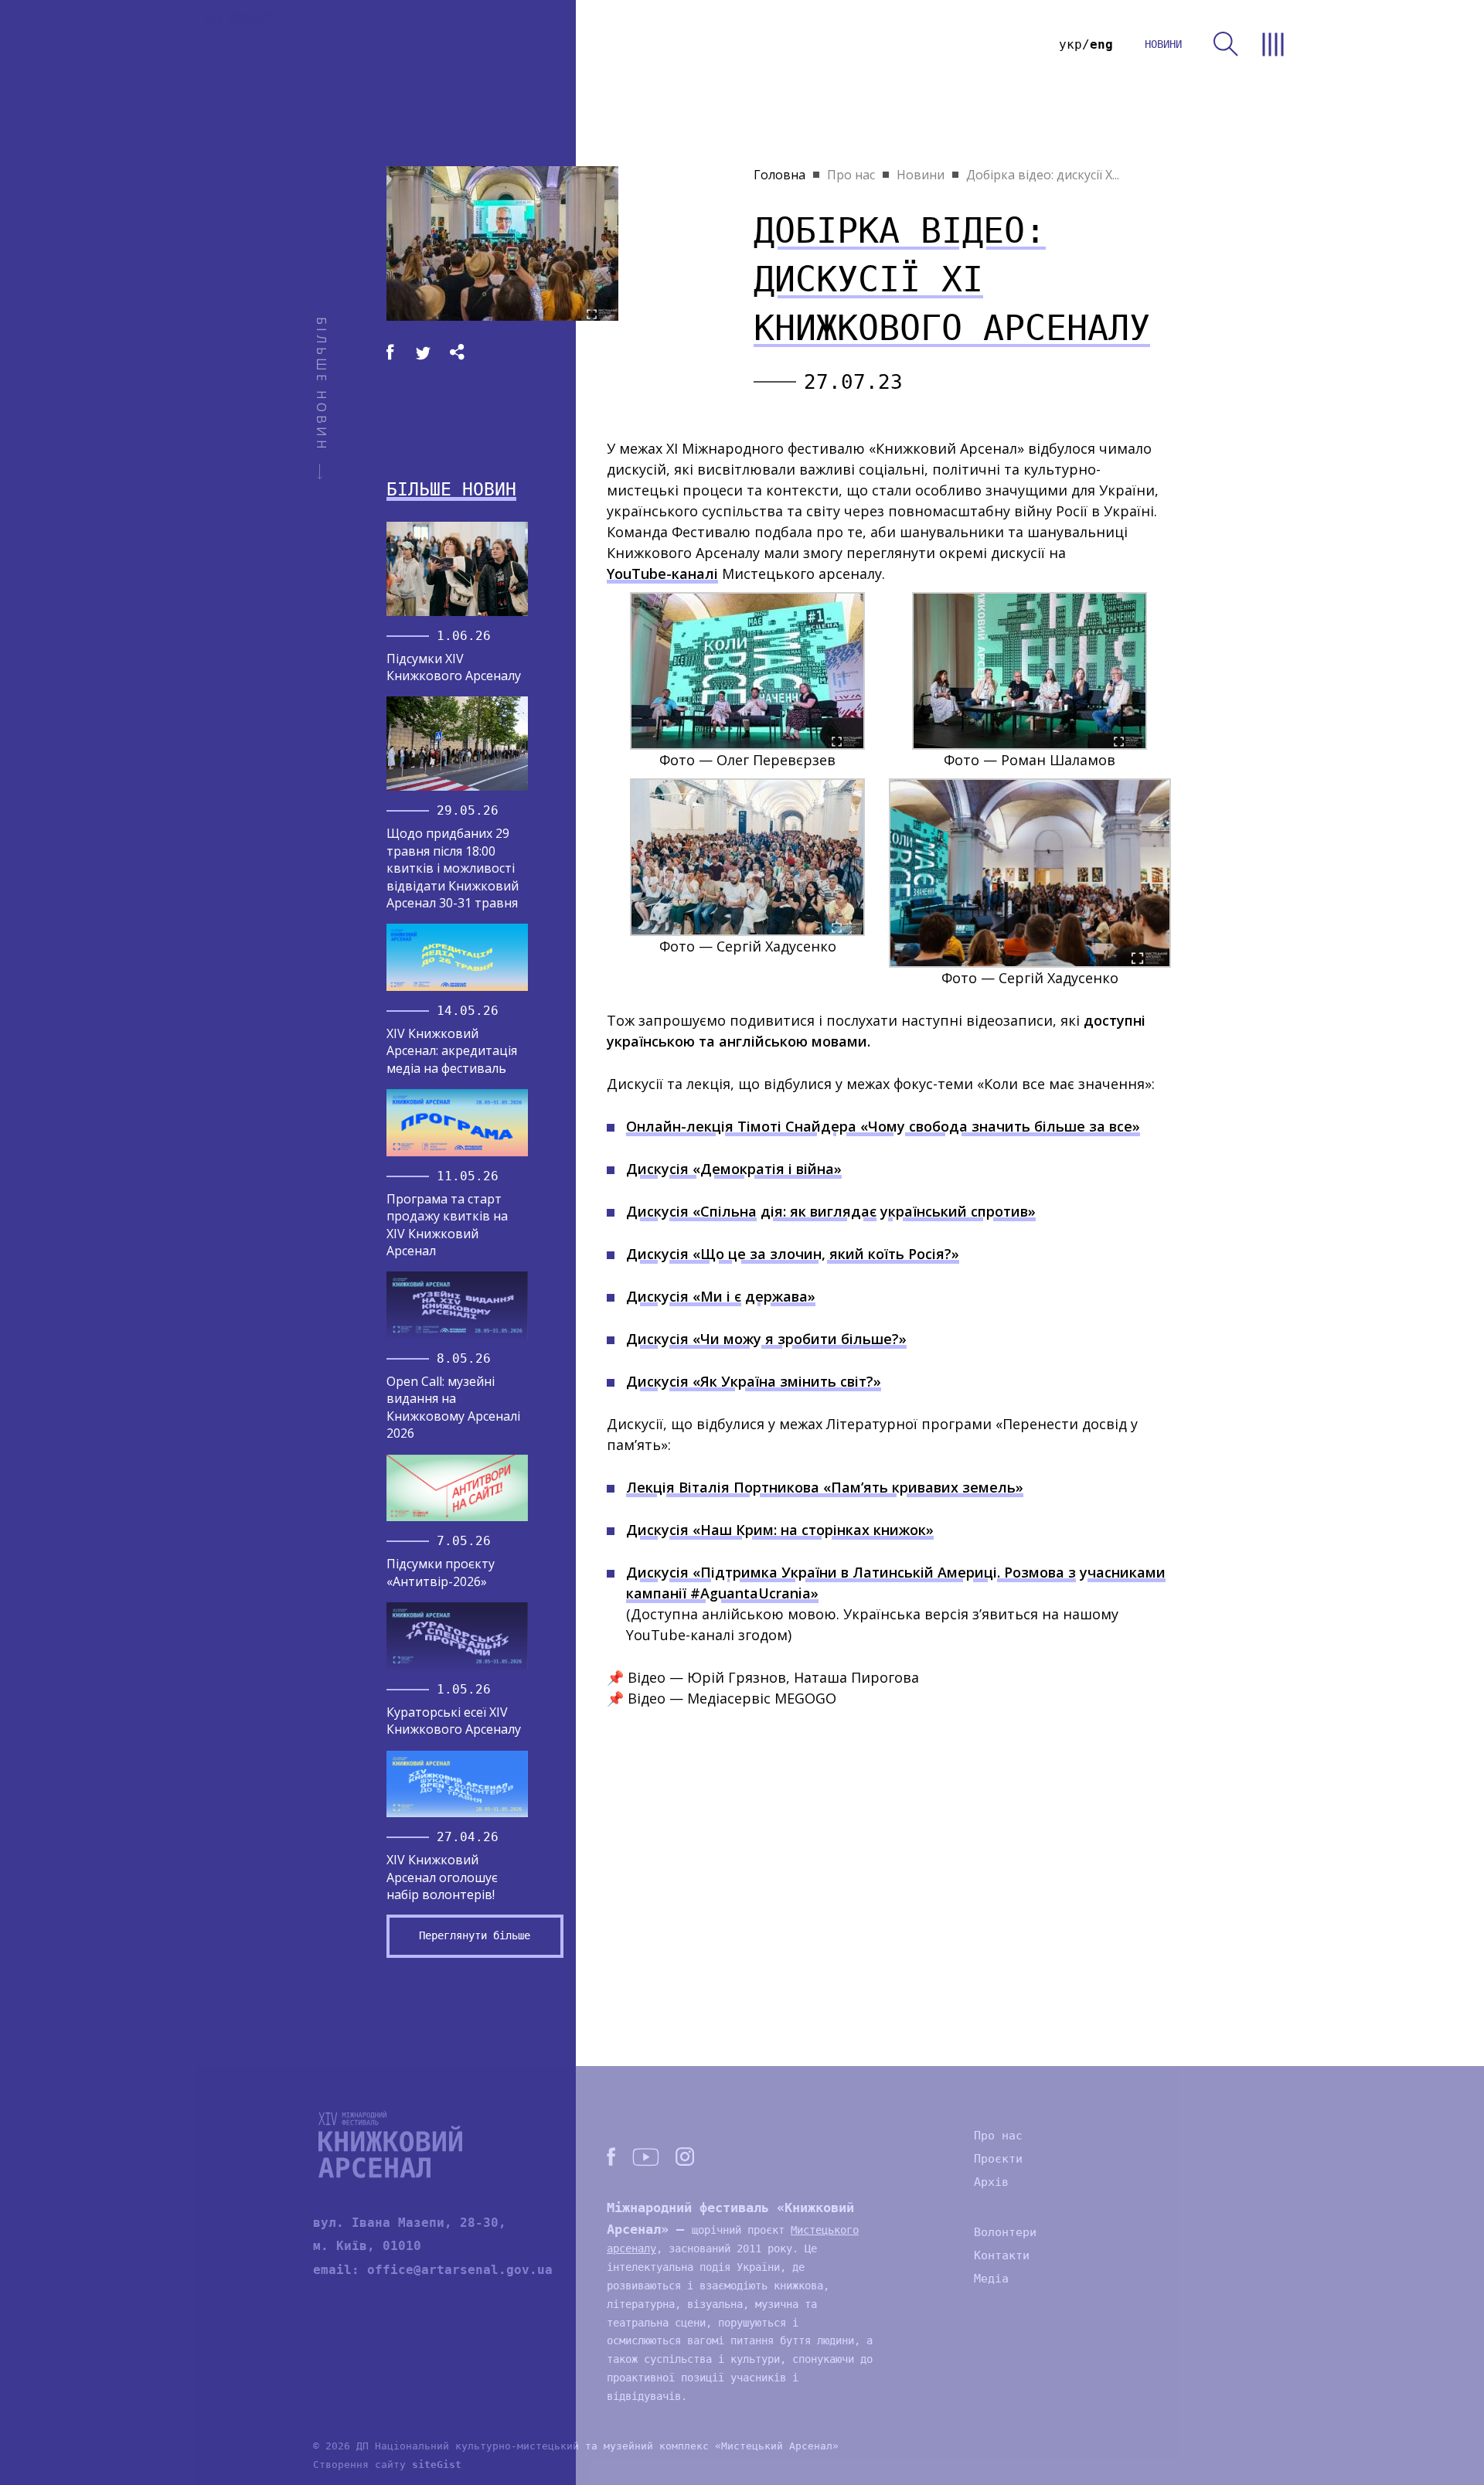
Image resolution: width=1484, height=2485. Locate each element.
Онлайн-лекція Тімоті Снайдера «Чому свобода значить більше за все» (883, 1126)
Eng (1101, 44)
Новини (921, 175)
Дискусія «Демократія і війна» (734, 1169)
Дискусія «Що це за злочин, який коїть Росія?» (793, 1254)
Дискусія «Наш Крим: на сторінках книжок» (780, 1530)
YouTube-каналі (662, 574)
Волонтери (1005, 2232)
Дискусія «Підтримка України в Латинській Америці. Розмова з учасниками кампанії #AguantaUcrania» (896, 1583)
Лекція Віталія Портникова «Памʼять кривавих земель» (825, 1487)
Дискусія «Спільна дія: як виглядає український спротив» (831, 1211)
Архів (991, 2182)
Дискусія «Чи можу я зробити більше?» (766, 1339)
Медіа (991, 2279)
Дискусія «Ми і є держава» (721, 1296)
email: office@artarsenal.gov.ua (433, 2270)
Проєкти (998, 2159)
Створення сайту (387, 2465)
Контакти (1002, 2255)
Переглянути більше (475, 1935)
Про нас (851, 175)
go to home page (277, 44)
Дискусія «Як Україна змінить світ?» (754, 1381)
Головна (779, 175)
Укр (1070, 44)
